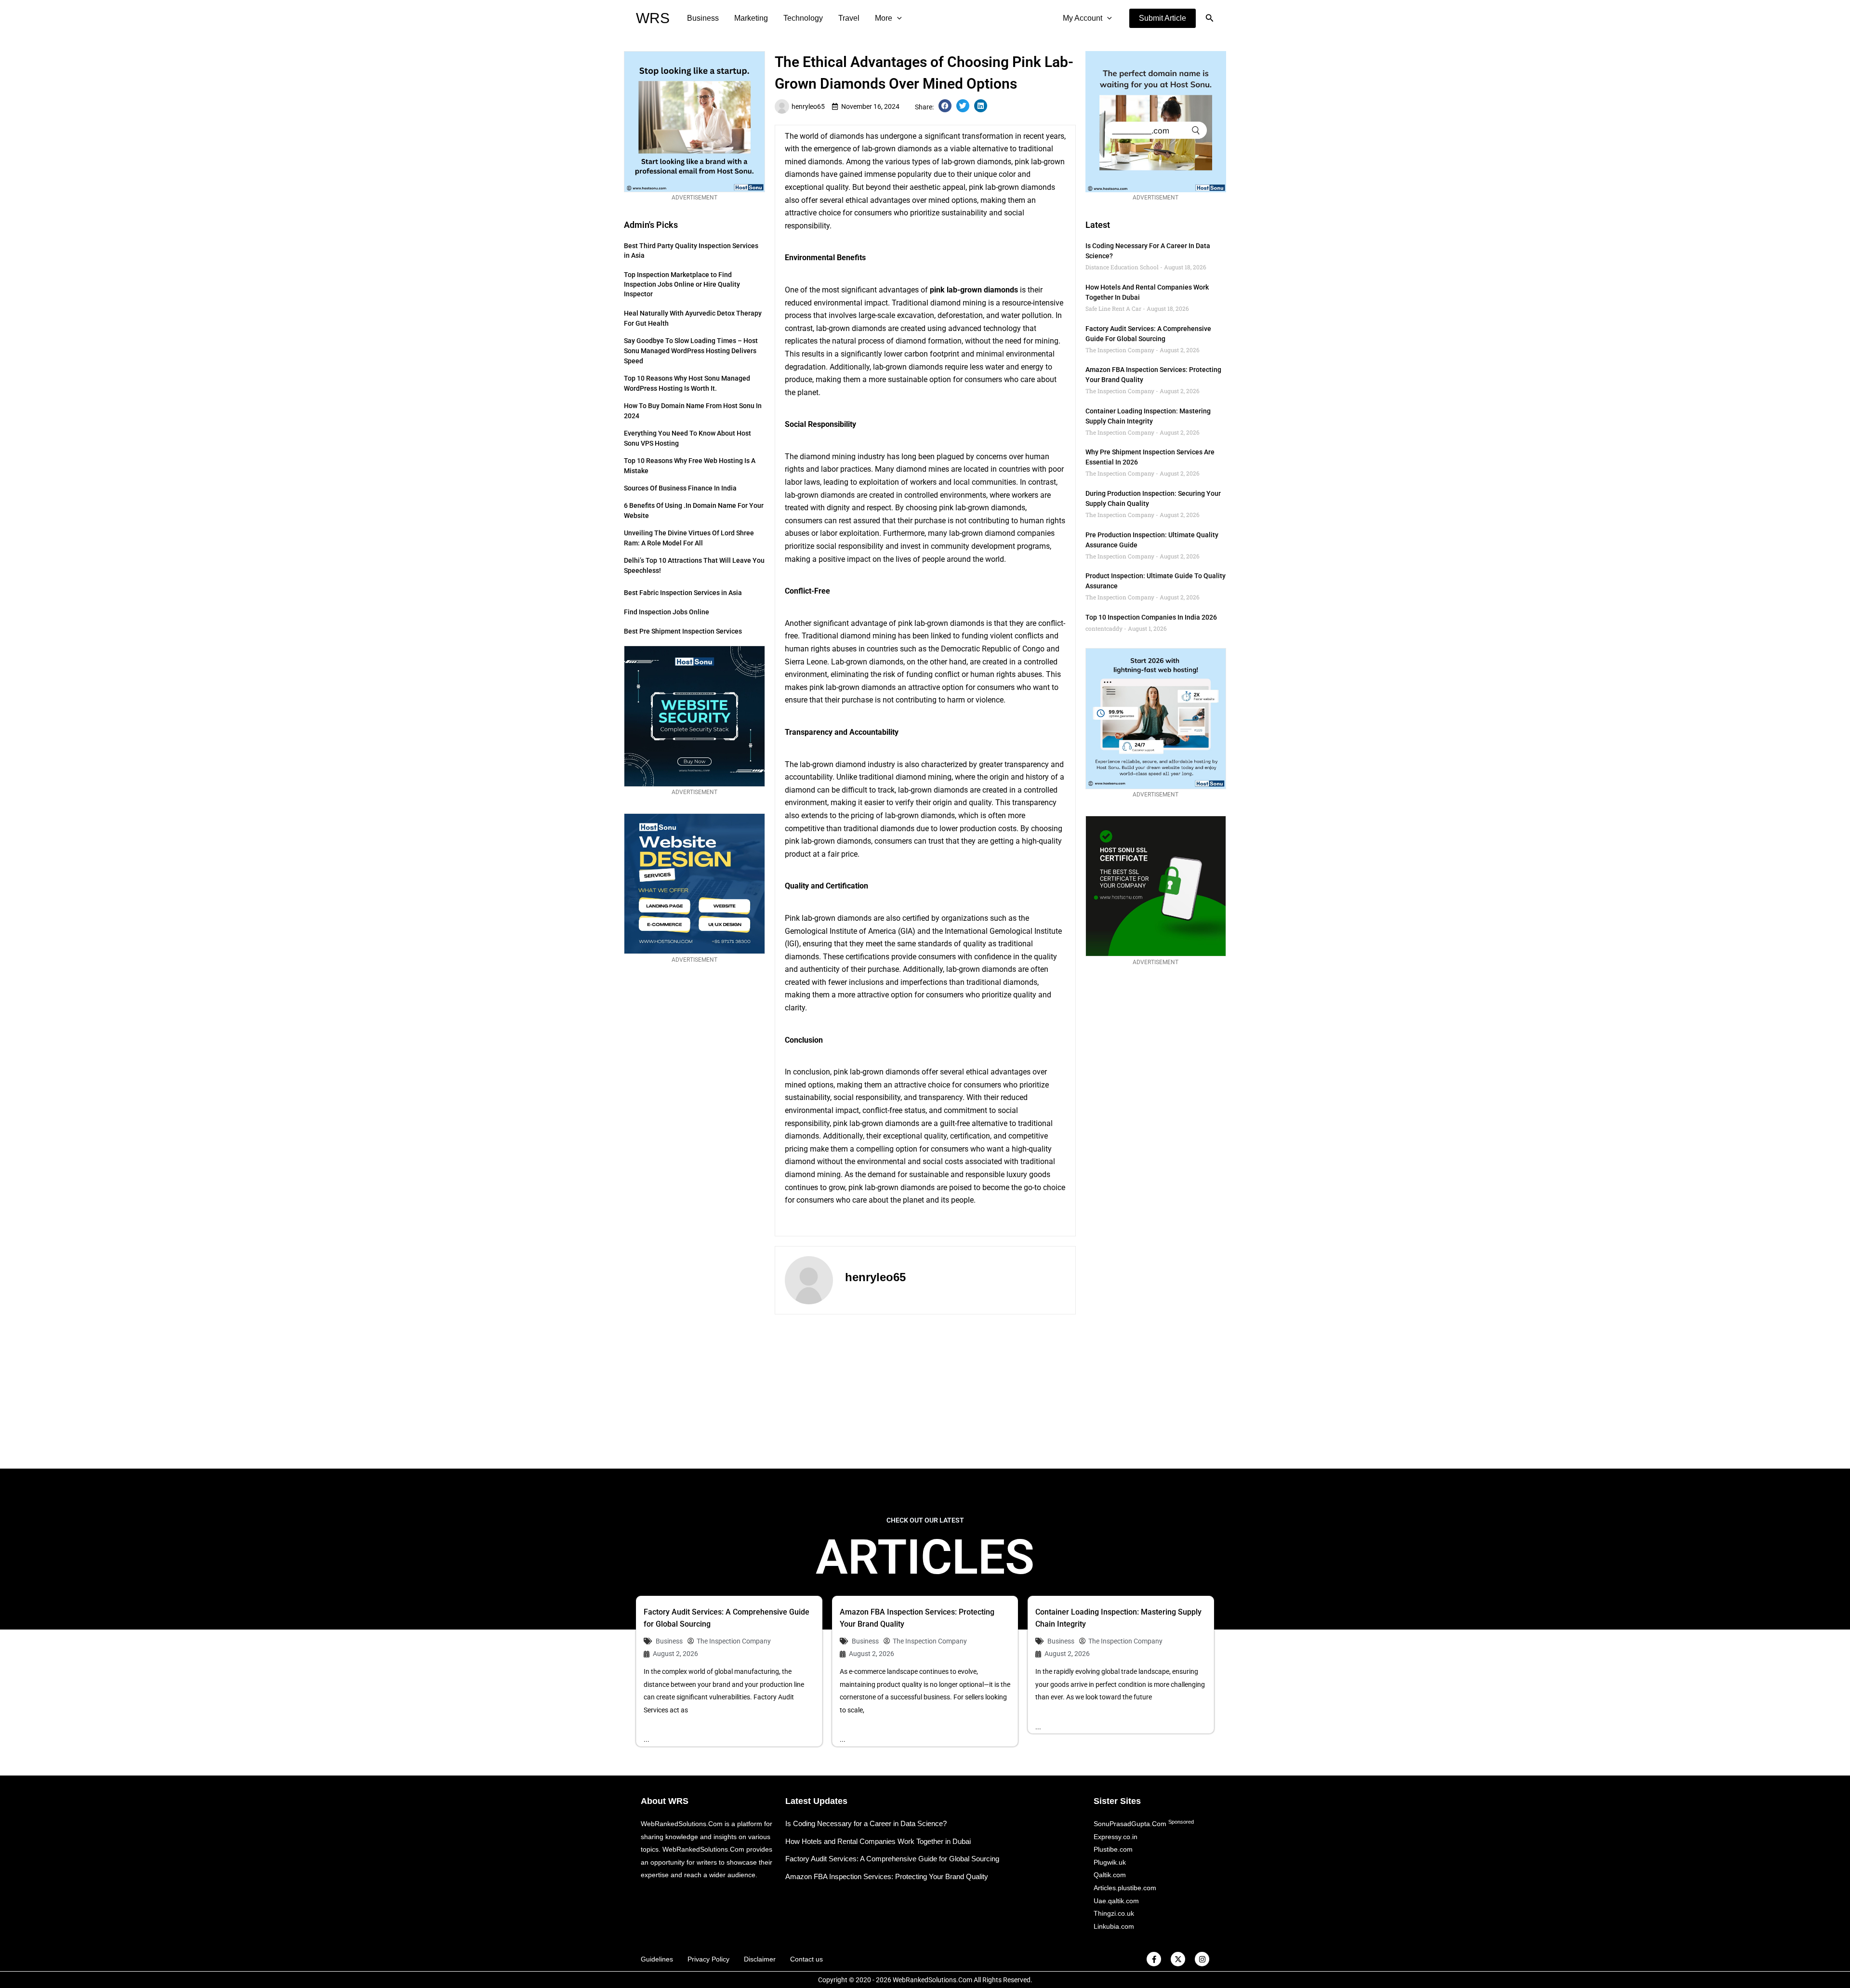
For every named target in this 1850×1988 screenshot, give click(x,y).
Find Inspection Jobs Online (667, 612)
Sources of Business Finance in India (680, 488)
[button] (1163, 18)
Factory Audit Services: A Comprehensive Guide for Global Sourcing (892, 1859)
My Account (1083, 18)
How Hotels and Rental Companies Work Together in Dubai (878, 1841)
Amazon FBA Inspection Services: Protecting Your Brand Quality (887, 1876)
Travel (849, 18)
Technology (803, 18)
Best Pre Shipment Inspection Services (683, 631)
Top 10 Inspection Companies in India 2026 (1151, 617)
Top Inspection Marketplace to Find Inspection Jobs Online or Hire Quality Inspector (682, 284)
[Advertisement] (925, 1392)
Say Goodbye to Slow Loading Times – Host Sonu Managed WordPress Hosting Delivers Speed (691, 351)
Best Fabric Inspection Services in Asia (683, 593)
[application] (897, 18)
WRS (653, 18)
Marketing (751, 18)
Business (703, 18)
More (884, 18)
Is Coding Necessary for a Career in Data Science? (866, 1823)
